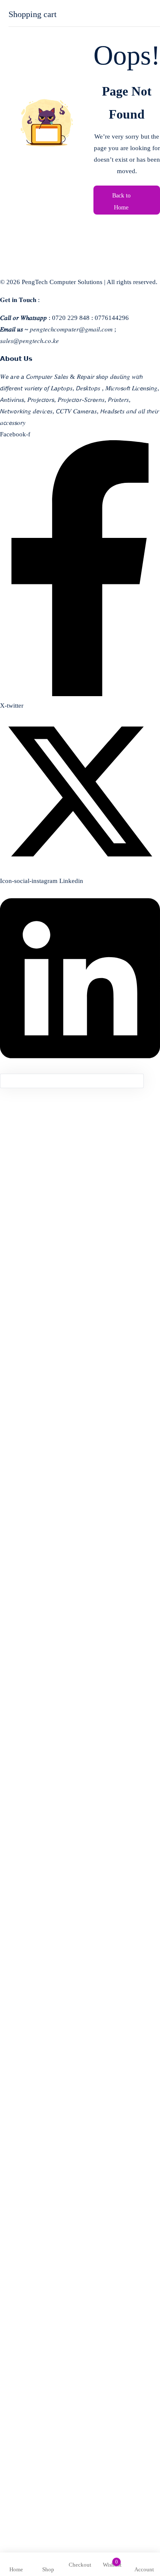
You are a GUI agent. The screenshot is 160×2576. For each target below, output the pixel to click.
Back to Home (121, 202)
